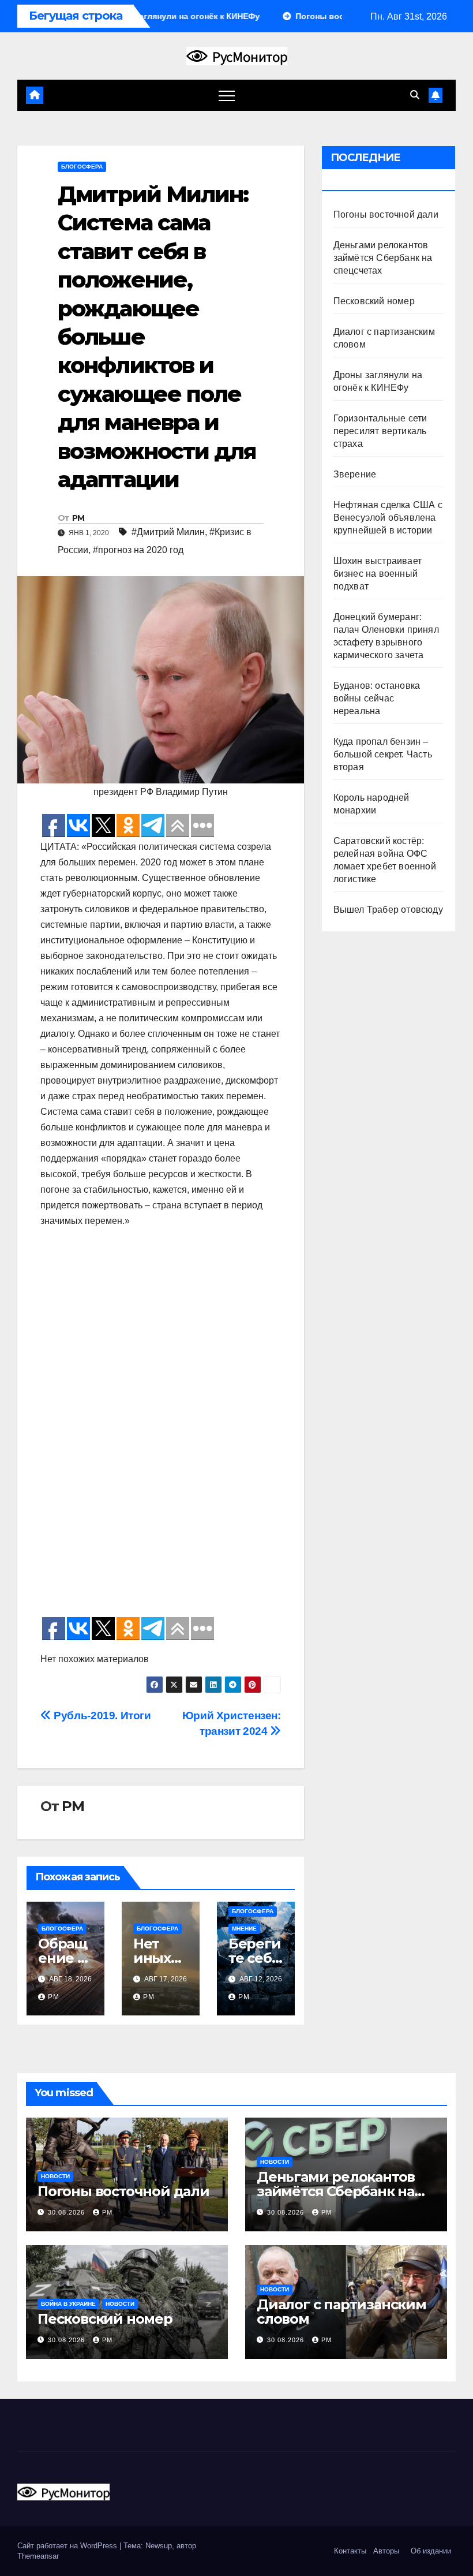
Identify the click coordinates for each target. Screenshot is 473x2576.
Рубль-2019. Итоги (101, 1716)
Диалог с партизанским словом (341, 2312)
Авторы (386, 2551)
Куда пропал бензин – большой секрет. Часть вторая (383, 754)
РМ (78, 518)
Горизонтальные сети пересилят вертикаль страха (380, 431)
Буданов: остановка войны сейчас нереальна (377, 698)
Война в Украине (68, 2304)
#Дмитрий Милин (168, 532)
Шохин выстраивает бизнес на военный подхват (378, 574)
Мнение (244, 1929)
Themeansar (38, 2556)
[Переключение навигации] (227, 95)
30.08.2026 (67, 2212)
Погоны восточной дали (386, 214)
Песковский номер (374, 301)
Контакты (349, 2551)
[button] (415, 95)
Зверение (355, 474)
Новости (55, 2176)
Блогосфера (82, 167)
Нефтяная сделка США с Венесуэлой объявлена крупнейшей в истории (388, 518)
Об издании (431, 2551)
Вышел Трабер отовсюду (388, 910)
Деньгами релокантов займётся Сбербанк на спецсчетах (383, 258)
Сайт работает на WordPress (68, 2546)
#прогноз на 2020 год (138, 550)
